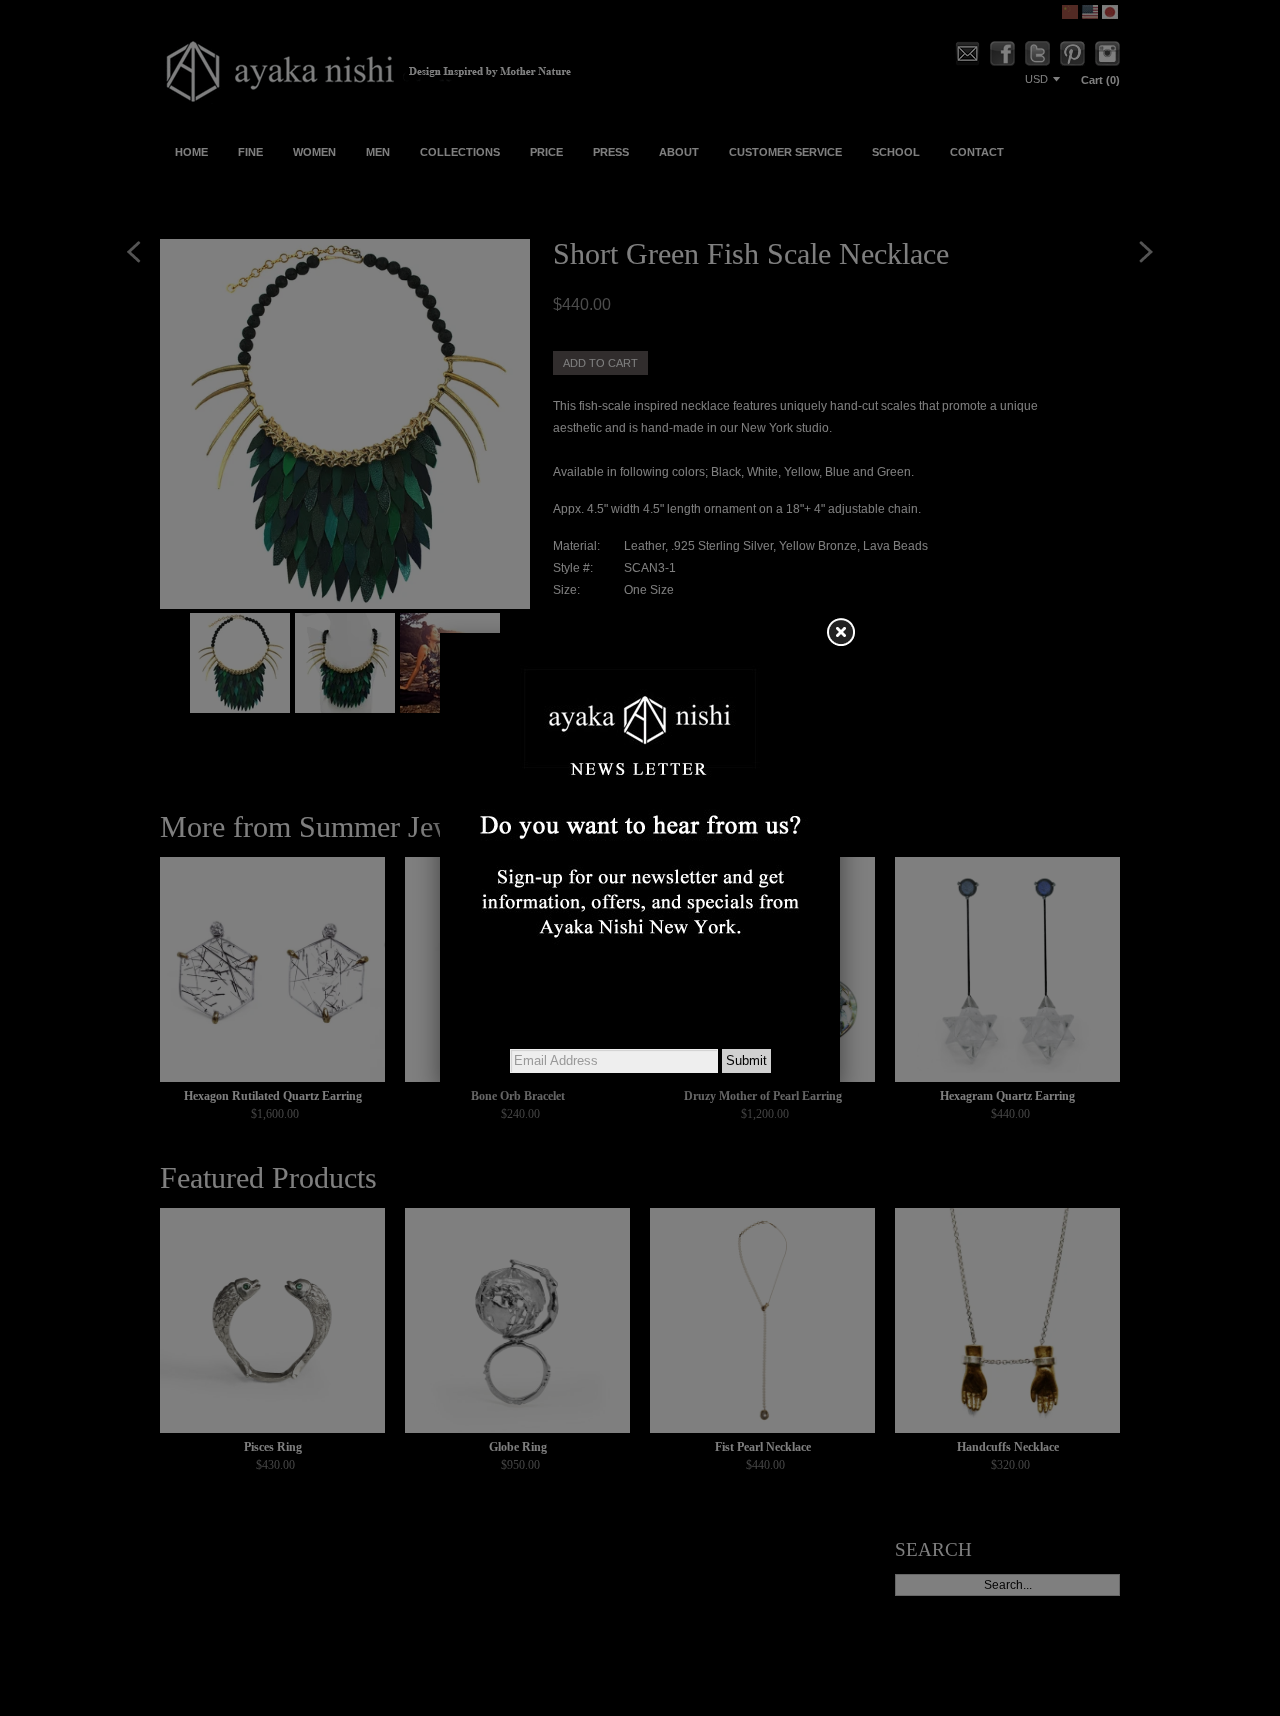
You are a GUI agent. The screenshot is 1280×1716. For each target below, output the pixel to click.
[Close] (840, 633)
